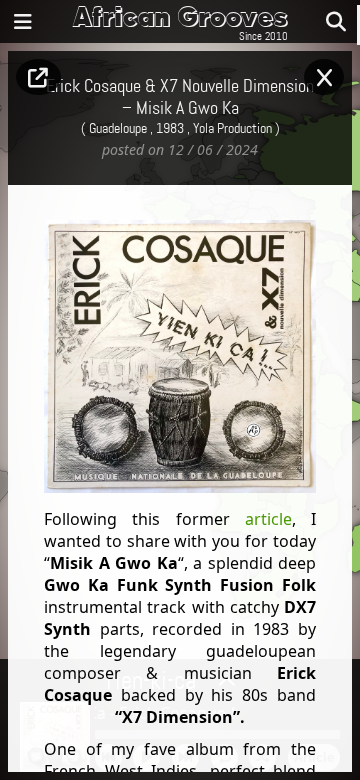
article (268, 519)
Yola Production (232, 129)
